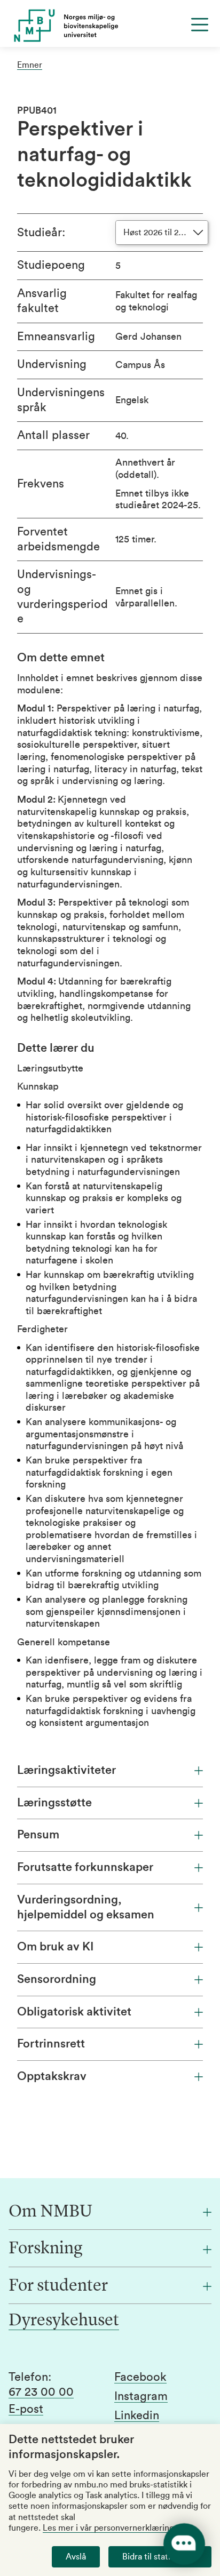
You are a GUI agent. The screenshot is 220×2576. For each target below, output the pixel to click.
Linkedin (137, 2415)
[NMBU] (110, 26)
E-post (26, 2409)
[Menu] (200, 25)
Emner (30, 65)
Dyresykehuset (64, 2321)
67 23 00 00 (41, 2392)
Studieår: (41, 233)
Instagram (141, 2396)
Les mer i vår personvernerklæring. (109, 2528)
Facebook (140, 2377)
